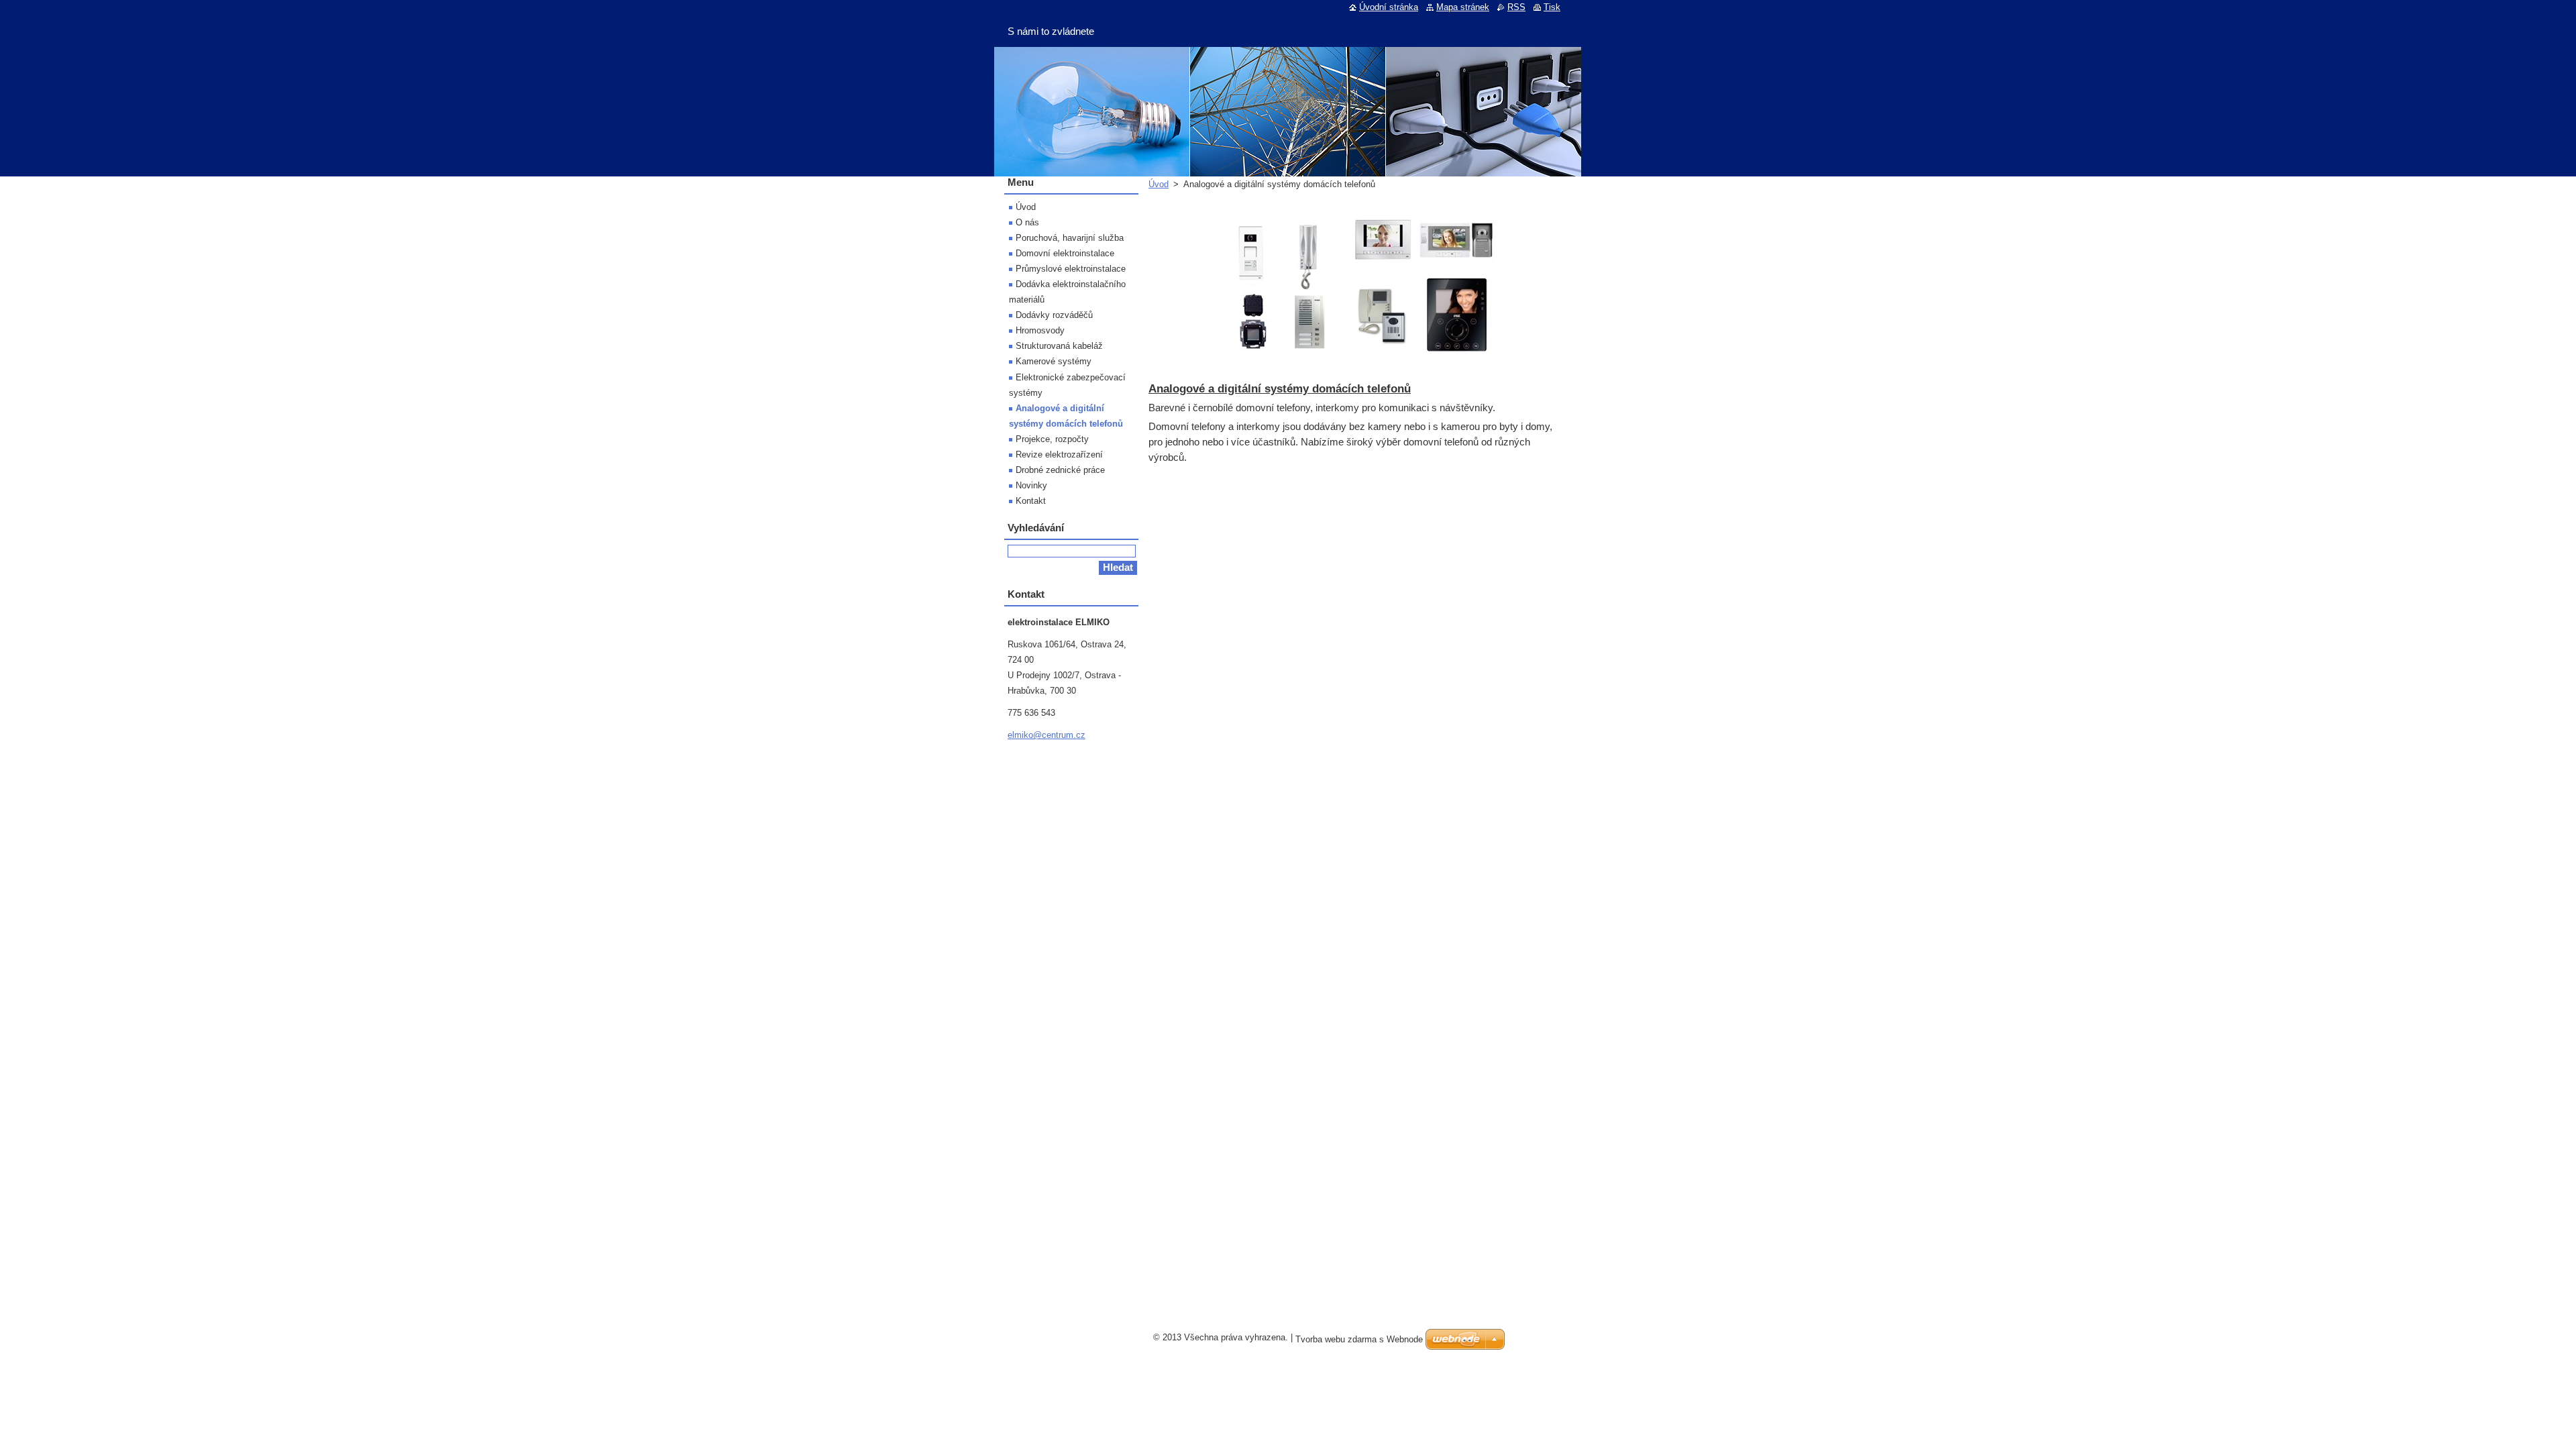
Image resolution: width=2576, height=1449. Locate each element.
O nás (1027, 222)
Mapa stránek (1463, 7)
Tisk (1552, 7)
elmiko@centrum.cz (1046, 735)
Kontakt (1031, 501)
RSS (1516, 7)
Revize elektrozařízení (1059, 454)
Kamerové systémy (1054, 361)
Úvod (1159, 184)
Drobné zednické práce (1060, 470)
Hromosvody (1040, 330)
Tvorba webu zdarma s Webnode (1359, 1339)
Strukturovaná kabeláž (1059, 346)
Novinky (1031, 485)
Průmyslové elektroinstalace (1071, 269)
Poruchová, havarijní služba (1070, 238)
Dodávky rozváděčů (1054, 315)
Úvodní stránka (1389, 7)
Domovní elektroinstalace (1065, 253)
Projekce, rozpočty (1052, 439)
